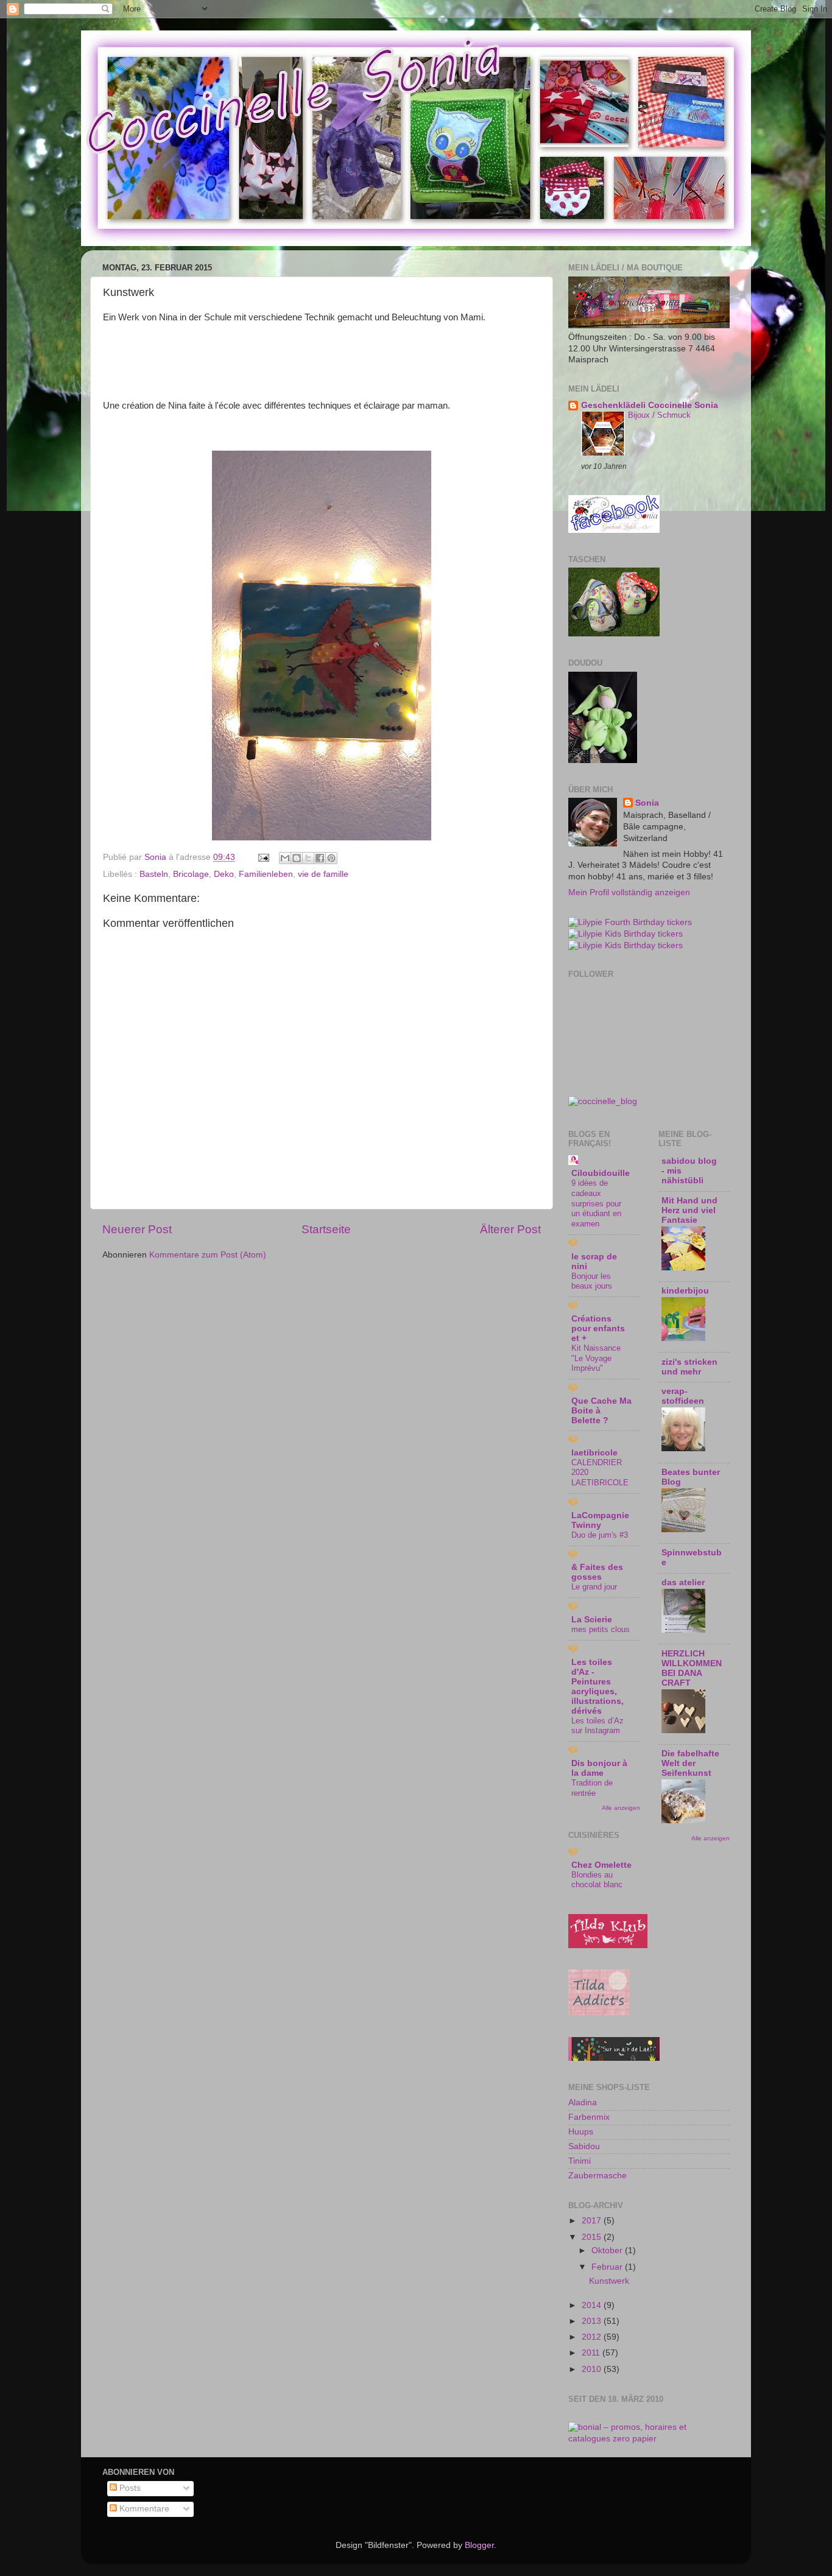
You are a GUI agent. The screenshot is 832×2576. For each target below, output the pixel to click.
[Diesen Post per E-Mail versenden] (285, 858)
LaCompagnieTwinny (600, 1520)
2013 (593, 2321)
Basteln (154, 874)
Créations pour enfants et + (598, 1328)
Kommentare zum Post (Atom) (208, 1255)
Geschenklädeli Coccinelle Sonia (650, 405)
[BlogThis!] (297, 858)
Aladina (583, 2103)
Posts (129, 2488)
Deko (224, 874)
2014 (593, 2305)
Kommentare (143, 2509)
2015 (593, 2237)
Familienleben (266, 874)
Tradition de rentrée (592, 1788)
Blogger (479, 2545)
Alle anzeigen (621, 1808)
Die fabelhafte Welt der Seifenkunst (690, 1763)
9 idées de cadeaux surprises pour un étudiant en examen (596, 1203)
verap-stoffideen (683, 1396)
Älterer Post (510, 1229)
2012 (593, 2337)
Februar (608, 2267)
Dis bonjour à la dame (599, 1768)
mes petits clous (601, 1629)
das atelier (683, 1582)
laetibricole (594, 1453)
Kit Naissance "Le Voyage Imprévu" (596, 1358)
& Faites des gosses (597, 1572)
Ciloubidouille (601, 1173)
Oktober (608, 2250)
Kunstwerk (609, 2281)
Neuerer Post (137, 1229)
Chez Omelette (601, 1865)
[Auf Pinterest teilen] (331, 858)
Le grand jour (594, 1587)
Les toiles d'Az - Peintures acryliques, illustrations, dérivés (598, 1687)
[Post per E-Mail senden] (263, 857)
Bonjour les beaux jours (592, 1281)
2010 (593, 2369)
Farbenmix (589, 2117)
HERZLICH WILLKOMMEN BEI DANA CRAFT (692, 1668)
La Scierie (592, 1620)
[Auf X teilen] (308, 858)
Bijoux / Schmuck (659, 415)
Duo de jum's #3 (600, 1535)
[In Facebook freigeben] (320, 858)
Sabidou (584, 2146)
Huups (581, 2132)
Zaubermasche (598, 2176)
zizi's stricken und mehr (689, 1367)
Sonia (647, 803)
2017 (593, 2221)
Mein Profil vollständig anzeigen (629, 892)
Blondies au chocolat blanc (597, 1880)
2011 (592, 2353)
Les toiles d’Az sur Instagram (598, 1726)
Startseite (326, 1229)
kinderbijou (685, 1291)
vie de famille (323, 874)
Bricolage (191, 874)
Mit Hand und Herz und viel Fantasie (689, 1210)
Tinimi (580, 2161)
